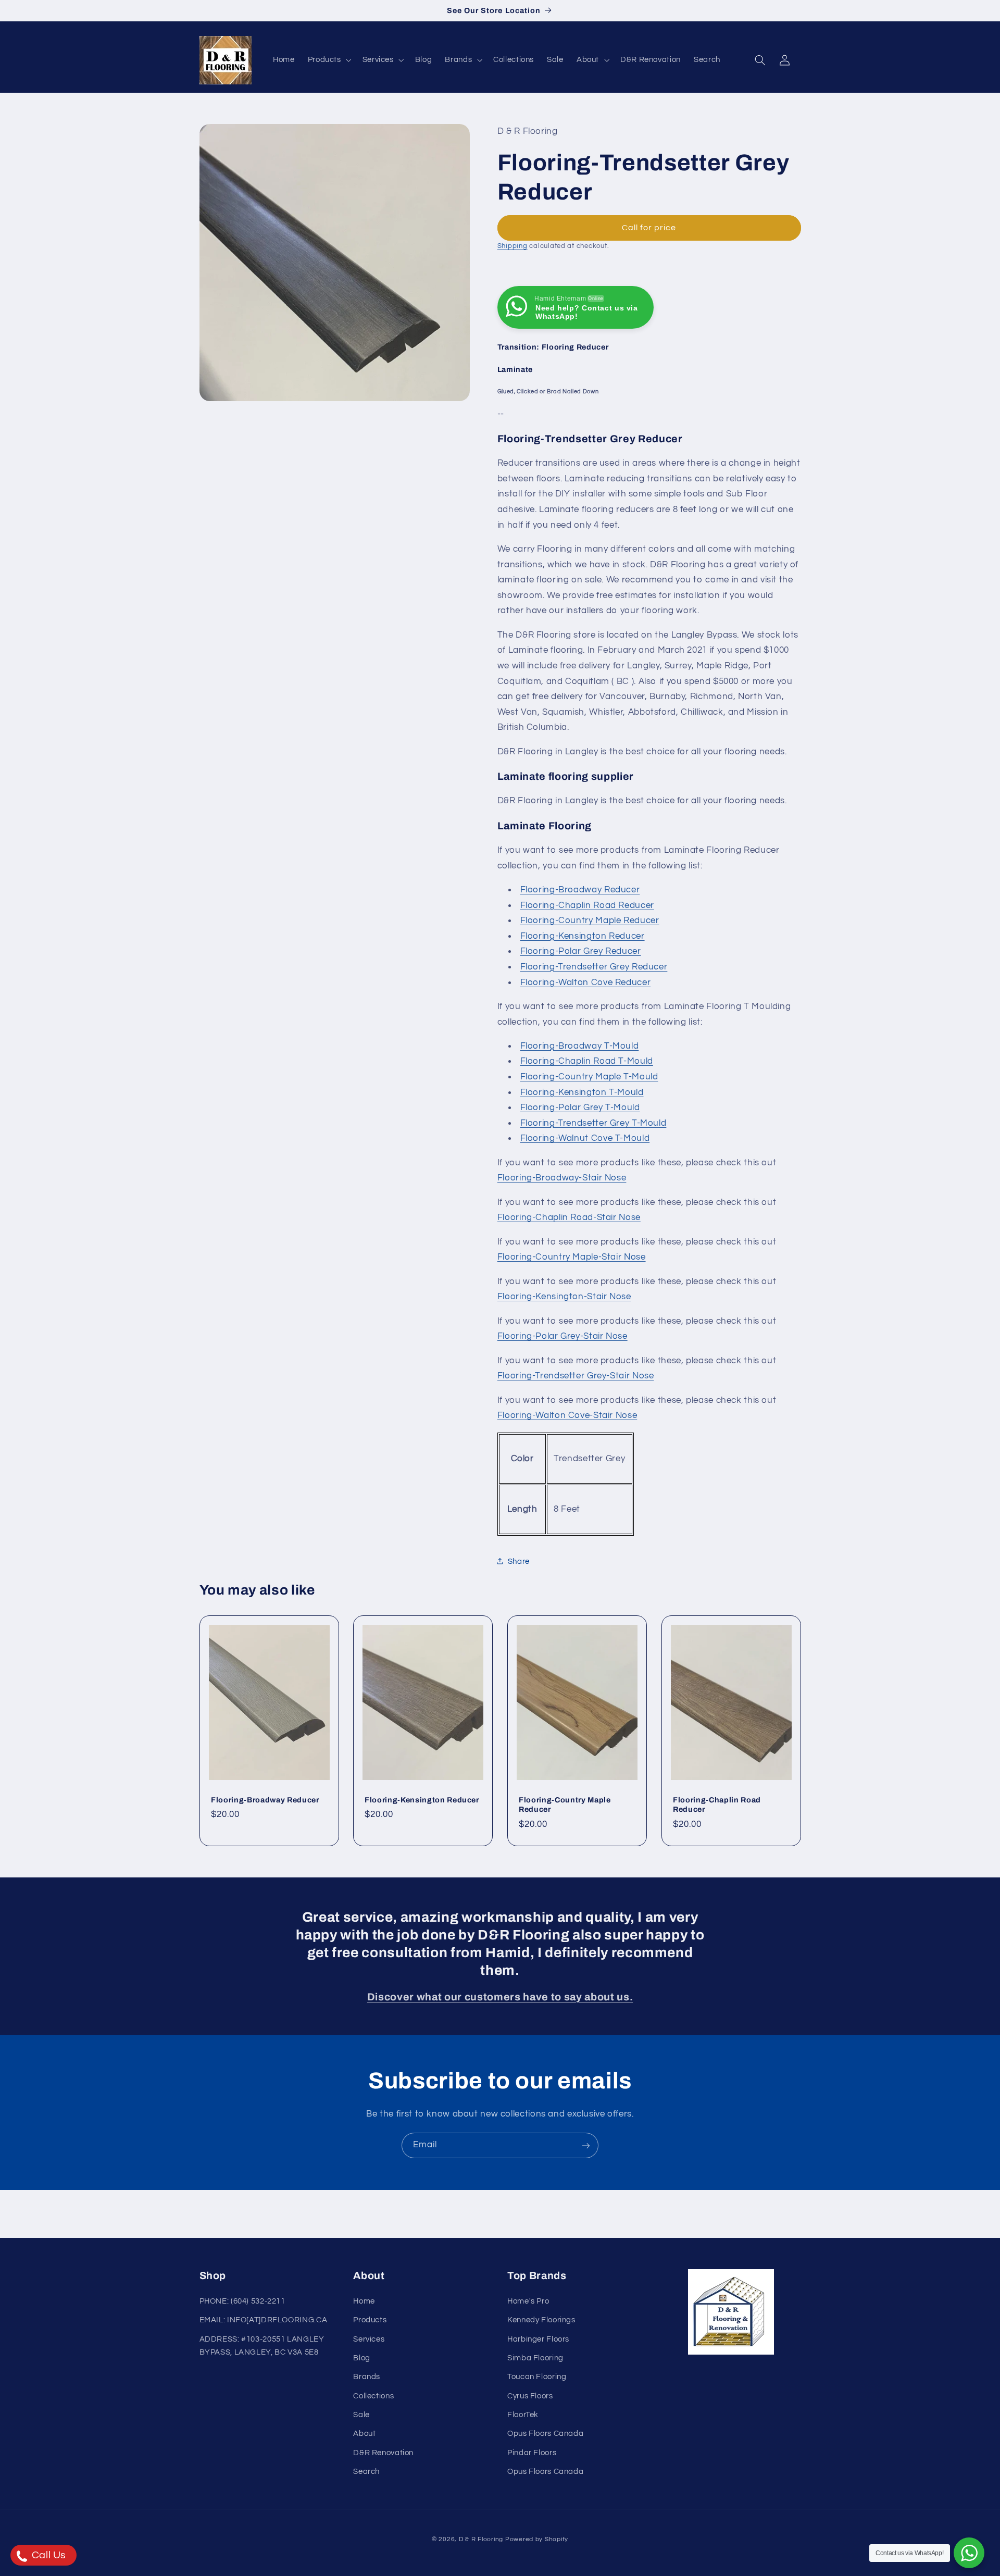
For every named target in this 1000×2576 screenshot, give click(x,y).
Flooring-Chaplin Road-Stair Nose (569, 1217)
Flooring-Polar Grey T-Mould (580, 1107)
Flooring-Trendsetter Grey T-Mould (593, 1123)
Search (366, 2472)
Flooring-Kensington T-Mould (582, 1092)
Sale (361, 2415)
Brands (367, 2377)
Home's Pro (528, 2301)
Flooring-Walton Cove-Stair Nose (567, 1415)
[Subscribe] (586, 2145)
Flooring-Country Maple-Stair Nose (572, 1257)
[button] (328, 60)
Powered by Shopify (537, 2539)
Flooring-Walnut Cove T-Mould (585, 1138)
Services (369, 2339)
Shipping (512, 246)
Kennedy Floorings (541, 2320)
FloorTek (523, 2415)
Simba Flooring (535, 2358)
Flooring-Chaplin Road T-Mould (587, 1061)
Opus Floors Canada (545, 2434)
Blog (362, 2358)
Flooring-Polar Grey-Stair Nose (562, 1336)
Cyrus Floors (530, 2396)
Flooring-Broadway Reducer (580, 889)
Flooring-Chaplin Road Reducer (587, 905)
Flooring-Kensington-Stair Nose (564, 1297)
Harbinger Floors (538, 2339)
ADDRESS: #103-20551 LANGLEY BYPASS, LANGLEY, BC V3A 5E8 (262, 2345)
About (364, 2434)
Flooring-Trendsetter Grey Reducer (594, 966)
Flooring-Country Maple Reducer (590, 920)
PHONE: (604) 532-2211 (242, 2301)
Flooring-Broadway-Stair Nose (562, 1178)
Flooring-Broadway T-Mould (580, 1046)
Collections (373, 2396)
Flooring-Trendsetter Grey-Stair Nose (576, 1376)
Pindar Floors (532, 2453)
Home (364, 2301)
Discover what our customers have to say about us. (500, 1997)
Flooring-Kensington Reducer (583, 936)
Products (370, 2320)
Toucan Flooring (537, 2377)
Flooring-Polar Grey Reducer (581, 951)
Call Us (48, 2555)
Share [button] (519, 1561)
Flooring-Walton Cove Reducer (586, 982)
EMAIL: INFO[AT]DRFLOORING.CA (264, 2320)
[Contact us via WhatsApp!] (969, 2553)
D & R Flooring (481, 2539)
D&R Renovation (383, 2453)
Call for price (649, 227)
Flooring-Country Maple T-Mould (589, 1076)
